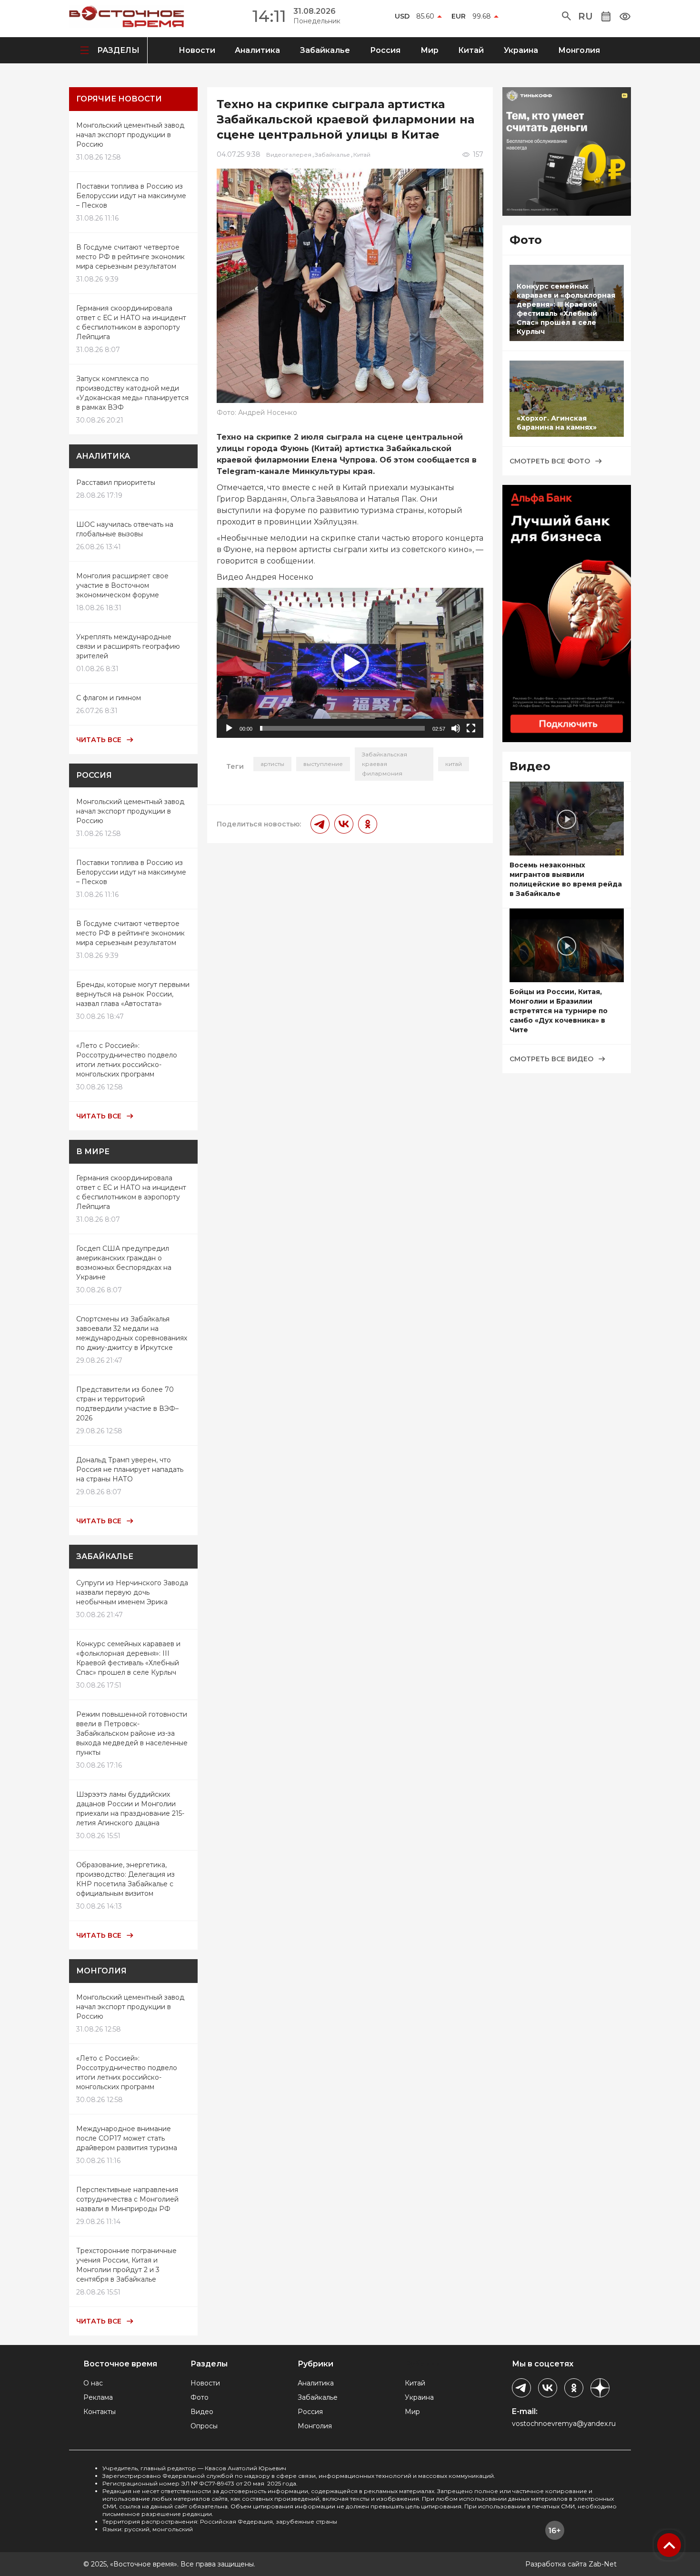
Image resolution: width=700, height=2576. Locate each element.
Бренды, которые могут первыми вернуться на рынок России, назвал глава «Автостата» (133, 994)
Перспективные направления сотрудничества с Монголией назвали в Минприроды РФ (127, 2199)
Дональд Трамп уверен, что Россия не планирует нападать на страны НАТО (130, 1469)
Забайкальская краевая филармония (385, 764)
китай (454, 764)
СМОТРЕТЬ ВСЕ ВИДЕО (551, 1059)
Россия (385, 50)
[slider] (342, 728)
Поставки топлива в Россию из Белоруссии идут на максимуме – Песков (131, 196)
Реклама (98, 2397)
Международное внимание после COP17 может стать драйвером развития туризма (127, 2138)
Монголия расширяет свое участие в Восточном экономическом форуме (122, 585)
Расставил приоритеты (116, 483)
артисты (272, 764)
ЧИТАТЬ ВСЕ (99, 740)
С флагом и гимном (109, 698)
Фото (200, 2397)
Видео (202, 2412)
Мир (430, 50)
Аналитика (257, 50)
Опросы (204, 2426)
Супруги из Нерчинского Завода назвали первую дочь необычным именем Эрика (132, 1592)
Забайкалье (325, 50)
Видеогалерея (289, 155)
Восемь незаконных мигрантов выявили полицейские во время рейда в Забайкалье (566, 879)
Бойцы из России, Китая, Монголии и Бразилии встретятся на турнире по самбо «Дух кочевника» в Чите (559, 1011)
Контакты (100, 2412)
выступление (323, 764)
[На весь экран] (471, 728)
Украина (521, 50)
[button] (566, 16)
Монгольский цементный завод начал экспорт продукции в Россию (130, 135)
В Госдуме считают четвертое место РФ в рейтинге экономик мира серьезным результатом (130, 257)
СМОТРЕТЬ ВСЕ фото (550, 461)
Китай (471, 50)
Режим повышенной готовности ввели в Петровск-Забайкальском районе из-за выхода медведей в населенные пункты (132, 1733)
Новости (197, 50)
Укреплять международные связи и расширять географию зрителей (128, 646)
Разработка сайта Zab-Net (571, 2564)
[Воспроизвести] (229, 728)
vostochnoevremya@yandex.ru (564, 2424)
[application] (350, 663)
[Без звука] (456, 728)
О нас (93, 2383)
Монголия (579, 50)
